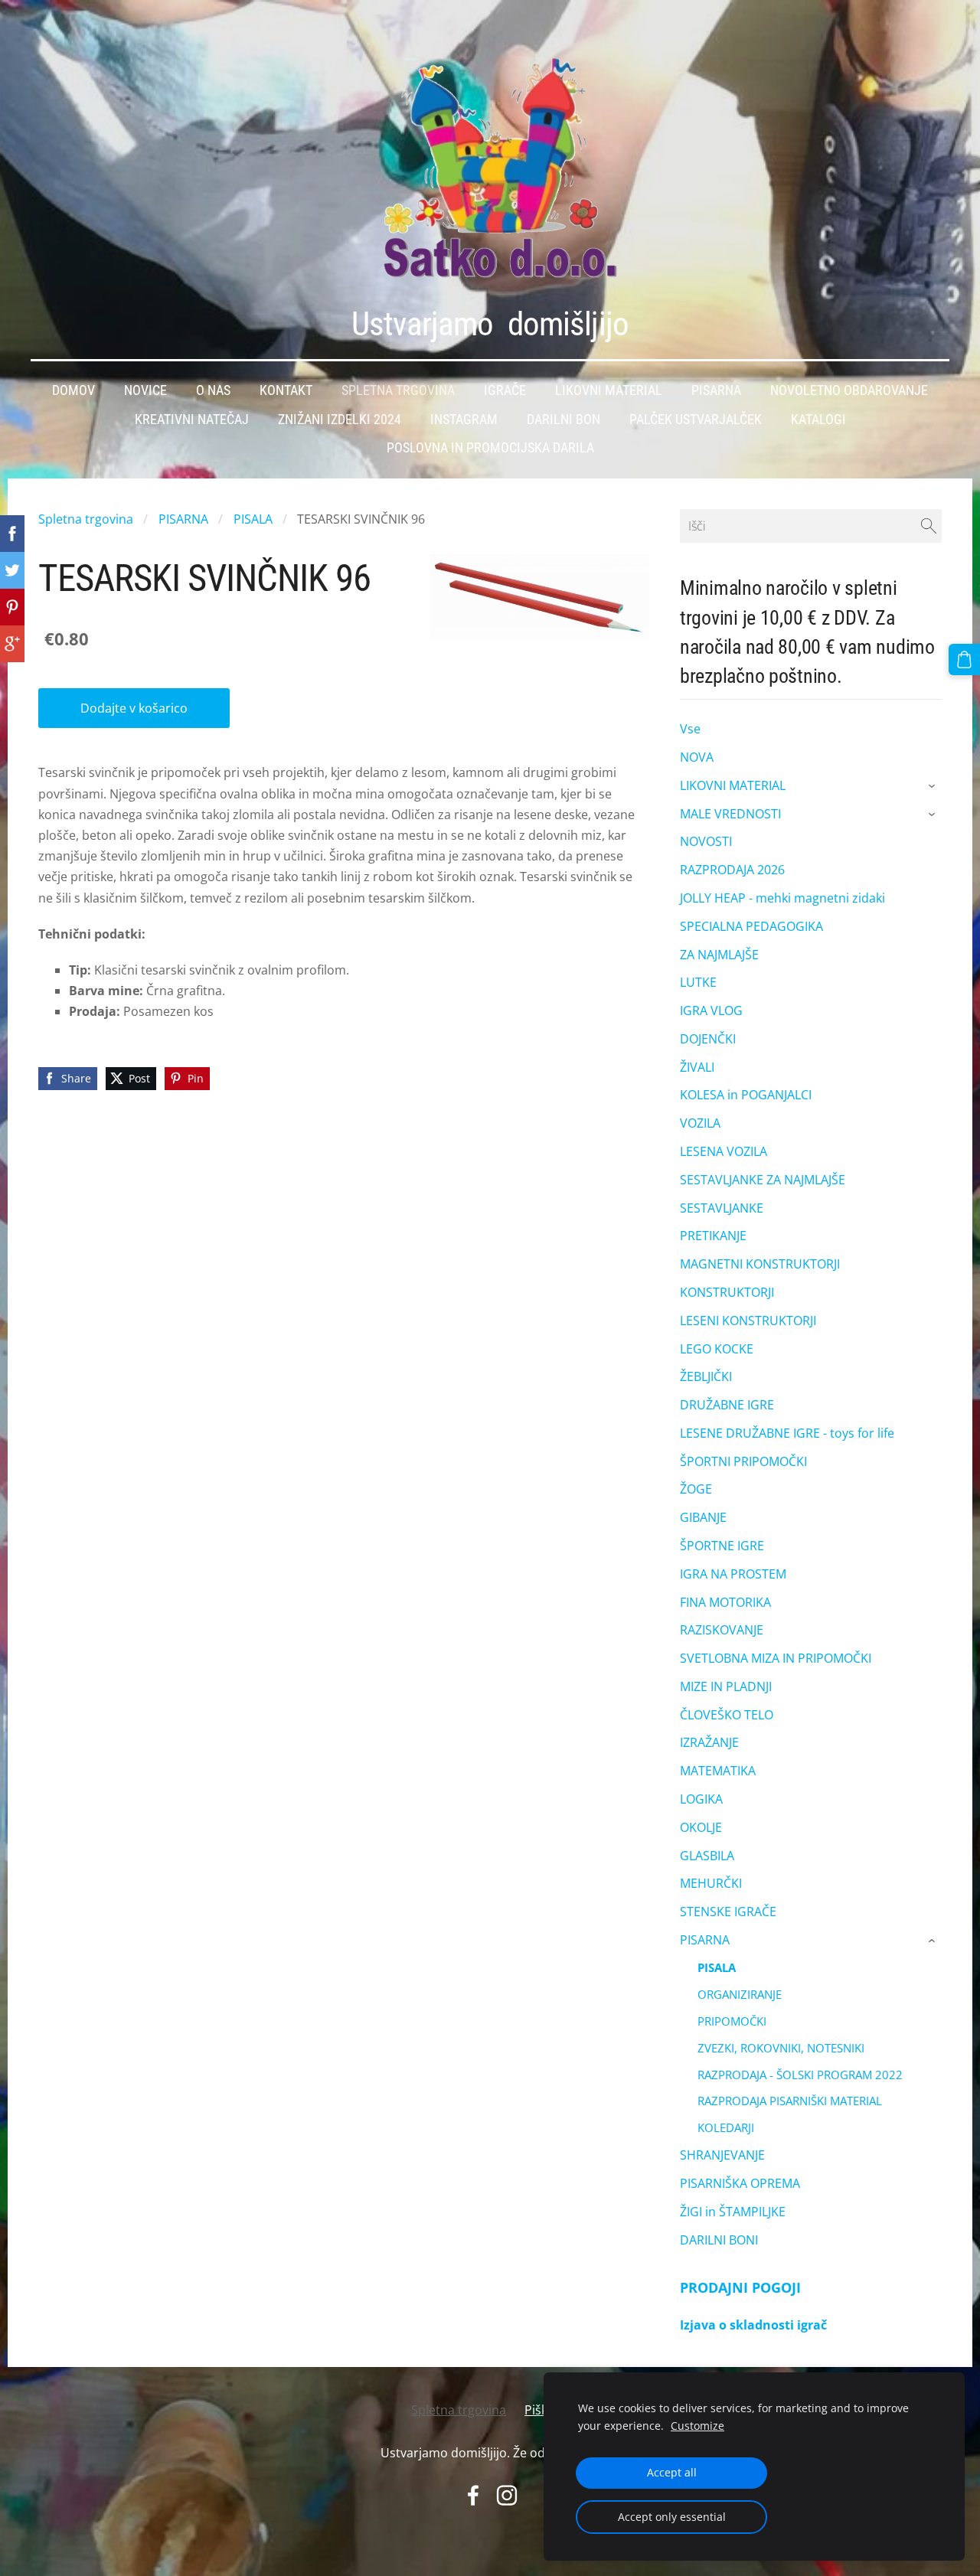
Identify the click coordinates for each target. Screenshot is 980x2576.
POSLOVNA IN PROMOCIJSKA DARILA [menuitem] (490, 448)
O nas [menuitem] (213, 390)
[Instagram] (507, 2495)
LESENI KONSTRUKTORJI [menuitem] (748, 1321)
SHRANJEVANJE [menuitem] (722, 2155)
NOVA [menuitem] (697, 757)
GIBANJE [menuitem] (703, 1517)
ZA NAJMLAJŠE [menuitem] (719, 955)
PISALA (253, 519)
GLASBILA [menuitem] (707, 1856)
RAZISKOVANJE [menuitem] (722, 1630)
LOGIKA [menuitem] (701, 1799)
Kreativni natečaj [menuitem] (192, 420)
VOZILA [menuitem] (700, 1123)
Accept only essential (672, 2517)
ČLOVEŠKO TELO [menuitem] (727, 1715)
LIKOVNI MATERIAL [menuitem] (733, 785)
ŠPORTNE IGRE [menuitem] (722, 1546)
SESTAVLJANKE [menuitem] (722, 1208)
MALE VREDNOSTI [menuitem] (730, 814)
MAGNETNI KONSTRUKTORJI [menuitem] (760, 1264)
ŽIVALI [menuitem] (697, 1067)
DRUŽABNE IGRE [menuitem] (727, 1405)
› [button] (934, 786)
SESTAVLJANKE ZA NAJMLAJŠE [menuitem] (763, 1180)
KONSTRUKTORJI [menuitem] (727, 1292)
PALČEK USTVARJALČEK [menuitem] (696, 420)
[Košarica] (964, 660)
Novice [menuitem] (145, 390)
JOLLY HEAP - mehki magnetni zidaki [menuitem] (782, 898)
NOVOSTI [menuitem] (706, 841)
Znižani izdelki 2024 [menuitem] (340, 420)
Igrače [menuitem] (505, 390)
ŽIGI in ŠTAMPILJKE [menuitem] (733, 2212)
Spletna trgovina (86, 519)
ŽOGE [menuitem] (696, 1489)
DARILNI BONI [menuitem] (719, 2240)
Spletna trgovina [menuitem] (398, 390)
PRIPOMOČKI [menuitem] (732, 2021)
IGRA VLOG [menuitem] (711, 1010)
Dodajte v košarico (134, 708)
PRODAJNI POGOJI (740, 2287)
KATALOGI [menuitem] (818, 420)
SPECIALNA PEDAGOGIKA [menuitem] (751, 926)
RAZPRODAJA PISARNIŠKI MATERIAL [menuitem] (790, 2101)
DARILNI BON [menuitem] (563, 420)
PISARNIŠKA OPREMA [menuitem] (740, 2183)
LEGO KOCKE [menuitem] (717, 1349)
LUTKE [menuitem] (698, 982)
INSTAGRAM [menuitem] (464, 420)
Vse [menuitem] (690, 729)
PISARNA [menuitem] (705, 1940)
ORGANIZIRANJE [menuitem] (740, 1994)
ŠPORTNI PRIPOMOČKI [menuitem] (743, 1461)
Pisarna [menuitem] (716, 390)
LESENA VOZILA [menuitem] (724, 1151)
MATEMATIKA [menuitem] (718, 1771)
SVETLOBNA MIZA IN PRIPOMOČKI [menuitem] (776, 1658)
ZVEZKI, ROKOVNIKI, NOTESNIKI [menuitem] (781, 2048)
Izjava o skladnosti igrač (753, 2325)
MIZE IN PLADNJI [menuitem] (726, 1686)
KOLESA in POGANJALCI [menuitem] (746, 1095)
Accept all (672, 2472)
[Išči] (929, 526)
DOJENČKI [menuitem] (708, 1039)
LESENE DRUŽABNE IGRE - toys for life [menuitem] (787, 1433)
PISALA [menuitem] (717, 1967)
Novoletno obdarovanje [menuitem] (849, 390)
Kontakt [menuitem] (286, 390)
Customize (697, 2426)
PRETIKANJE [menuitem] (713, 1236)
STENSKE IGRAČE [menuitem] (728, 1912)
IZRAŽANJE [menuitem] (709, 1742)
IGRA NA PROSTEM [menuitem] (733, 1574)
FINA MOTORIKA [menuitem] (725, 1602)
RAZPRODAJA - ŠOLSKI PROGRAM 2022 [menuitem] (800, 2075)
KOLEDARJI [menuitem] (726, 2127)
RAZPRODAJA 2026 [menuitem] (732, 870)
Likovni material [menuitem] (609, 390)
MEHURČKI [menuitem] (711, 1883)
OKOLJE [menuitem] (701, 1827)
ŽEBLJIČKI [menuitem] (706, 1376)
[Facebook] (473, 2495)
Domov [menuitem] (73, 390)
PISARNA (183, 519)
